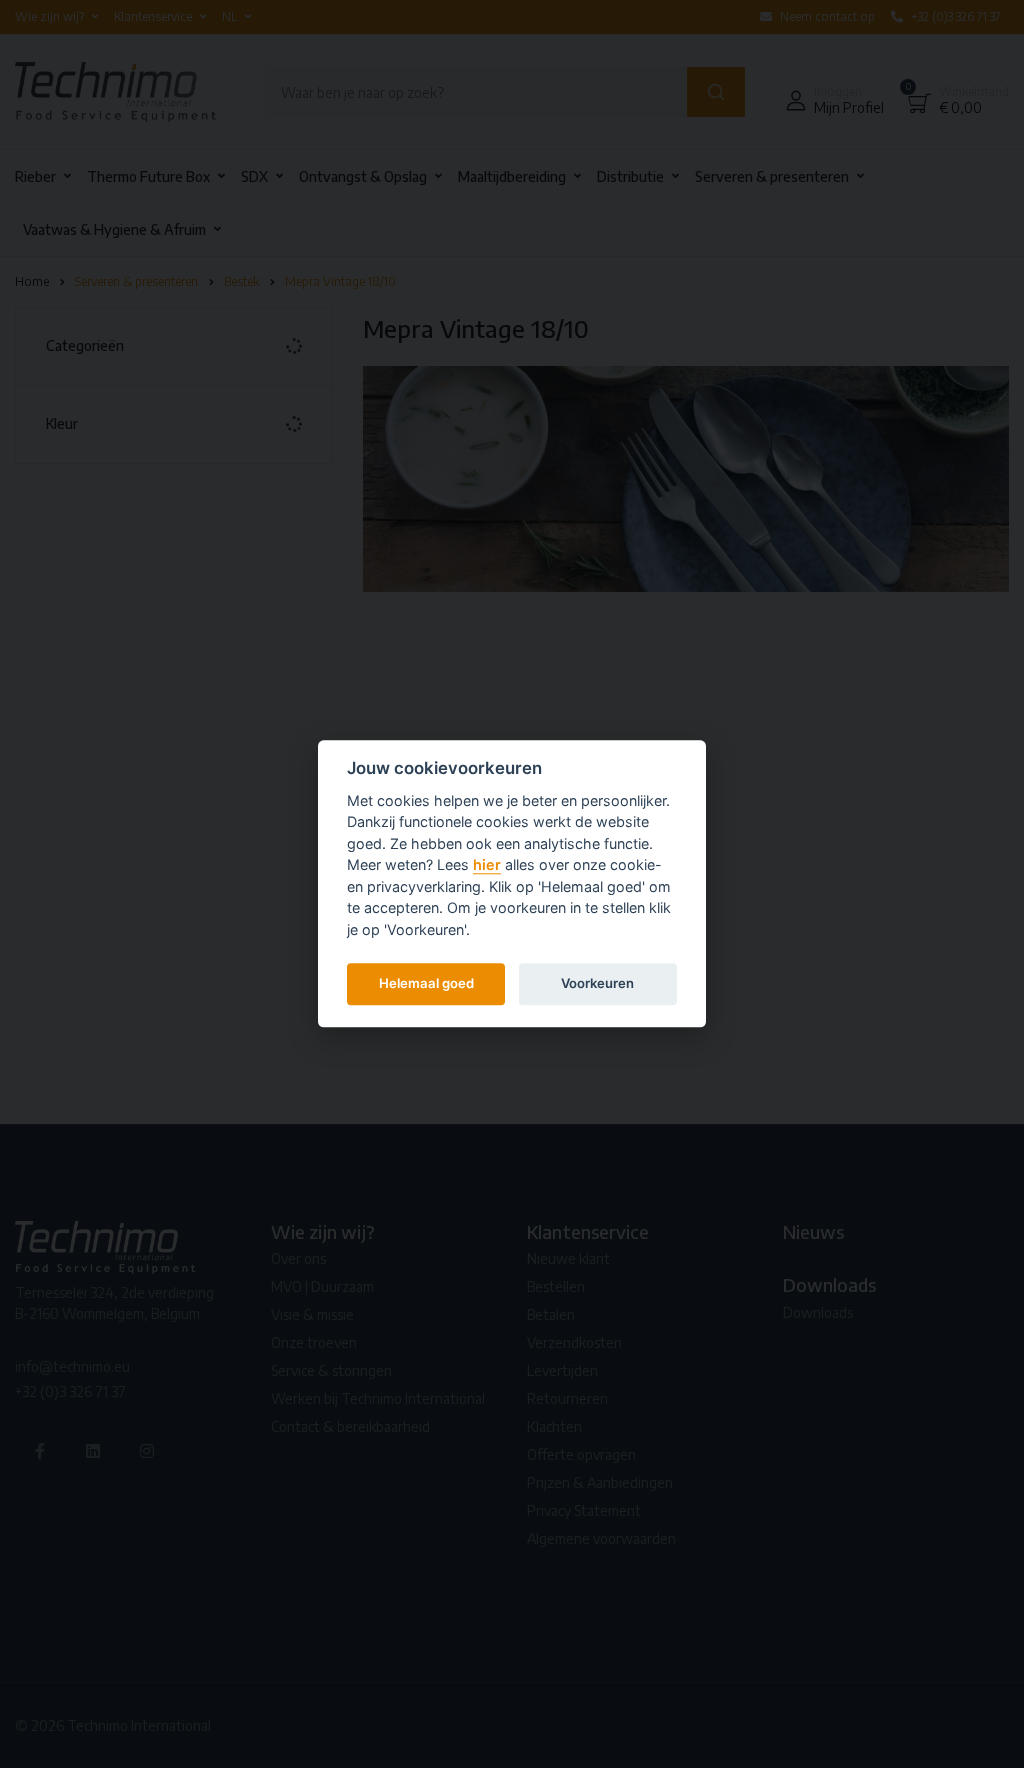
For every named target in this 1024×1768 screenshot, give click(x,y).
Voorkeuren (597, 983)
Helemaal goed (426, 983)
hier (487, 865)
